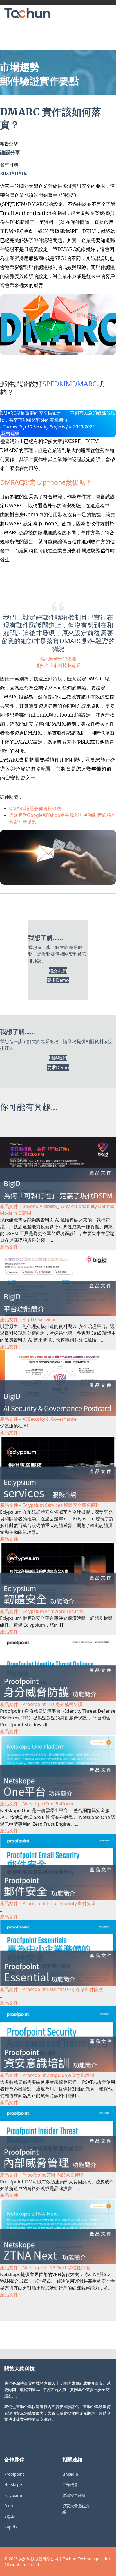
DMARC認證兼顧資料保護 (35, 808)
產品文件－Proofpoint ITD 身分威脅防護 (41, 1704)
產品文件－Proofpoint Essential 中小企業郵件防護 (52, 1989)
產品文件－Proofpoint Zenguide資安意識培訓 (47, 2075)
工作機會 (70, 2485)
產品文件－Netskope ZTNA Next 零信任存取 (45, 2268)
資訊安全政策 (74, 2495)
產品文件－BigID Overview (28, 1320)
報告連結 (10, 433)
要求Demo (58, 980)
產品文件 (9, 1247)
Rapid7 (11, 2527)
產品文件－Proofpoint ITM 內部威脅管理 (42, 2175)
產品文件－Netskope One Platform (37, 1804)
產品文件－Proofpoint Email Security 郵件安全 (48, 1903)
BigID (9, 2516)
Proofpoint (14, 2474)
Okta (9, 2506)
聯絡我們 (58, 971)
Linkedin (70, 2474)
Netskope (13, 2485)
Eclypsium (14, 2495)
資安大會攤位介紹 (76, 2509)
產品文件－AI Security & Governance (38, 1419)
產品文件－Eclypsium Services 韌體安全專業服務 (50, 1505)
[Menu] (108, 13)
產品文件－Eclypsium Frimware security (42, 1611)
